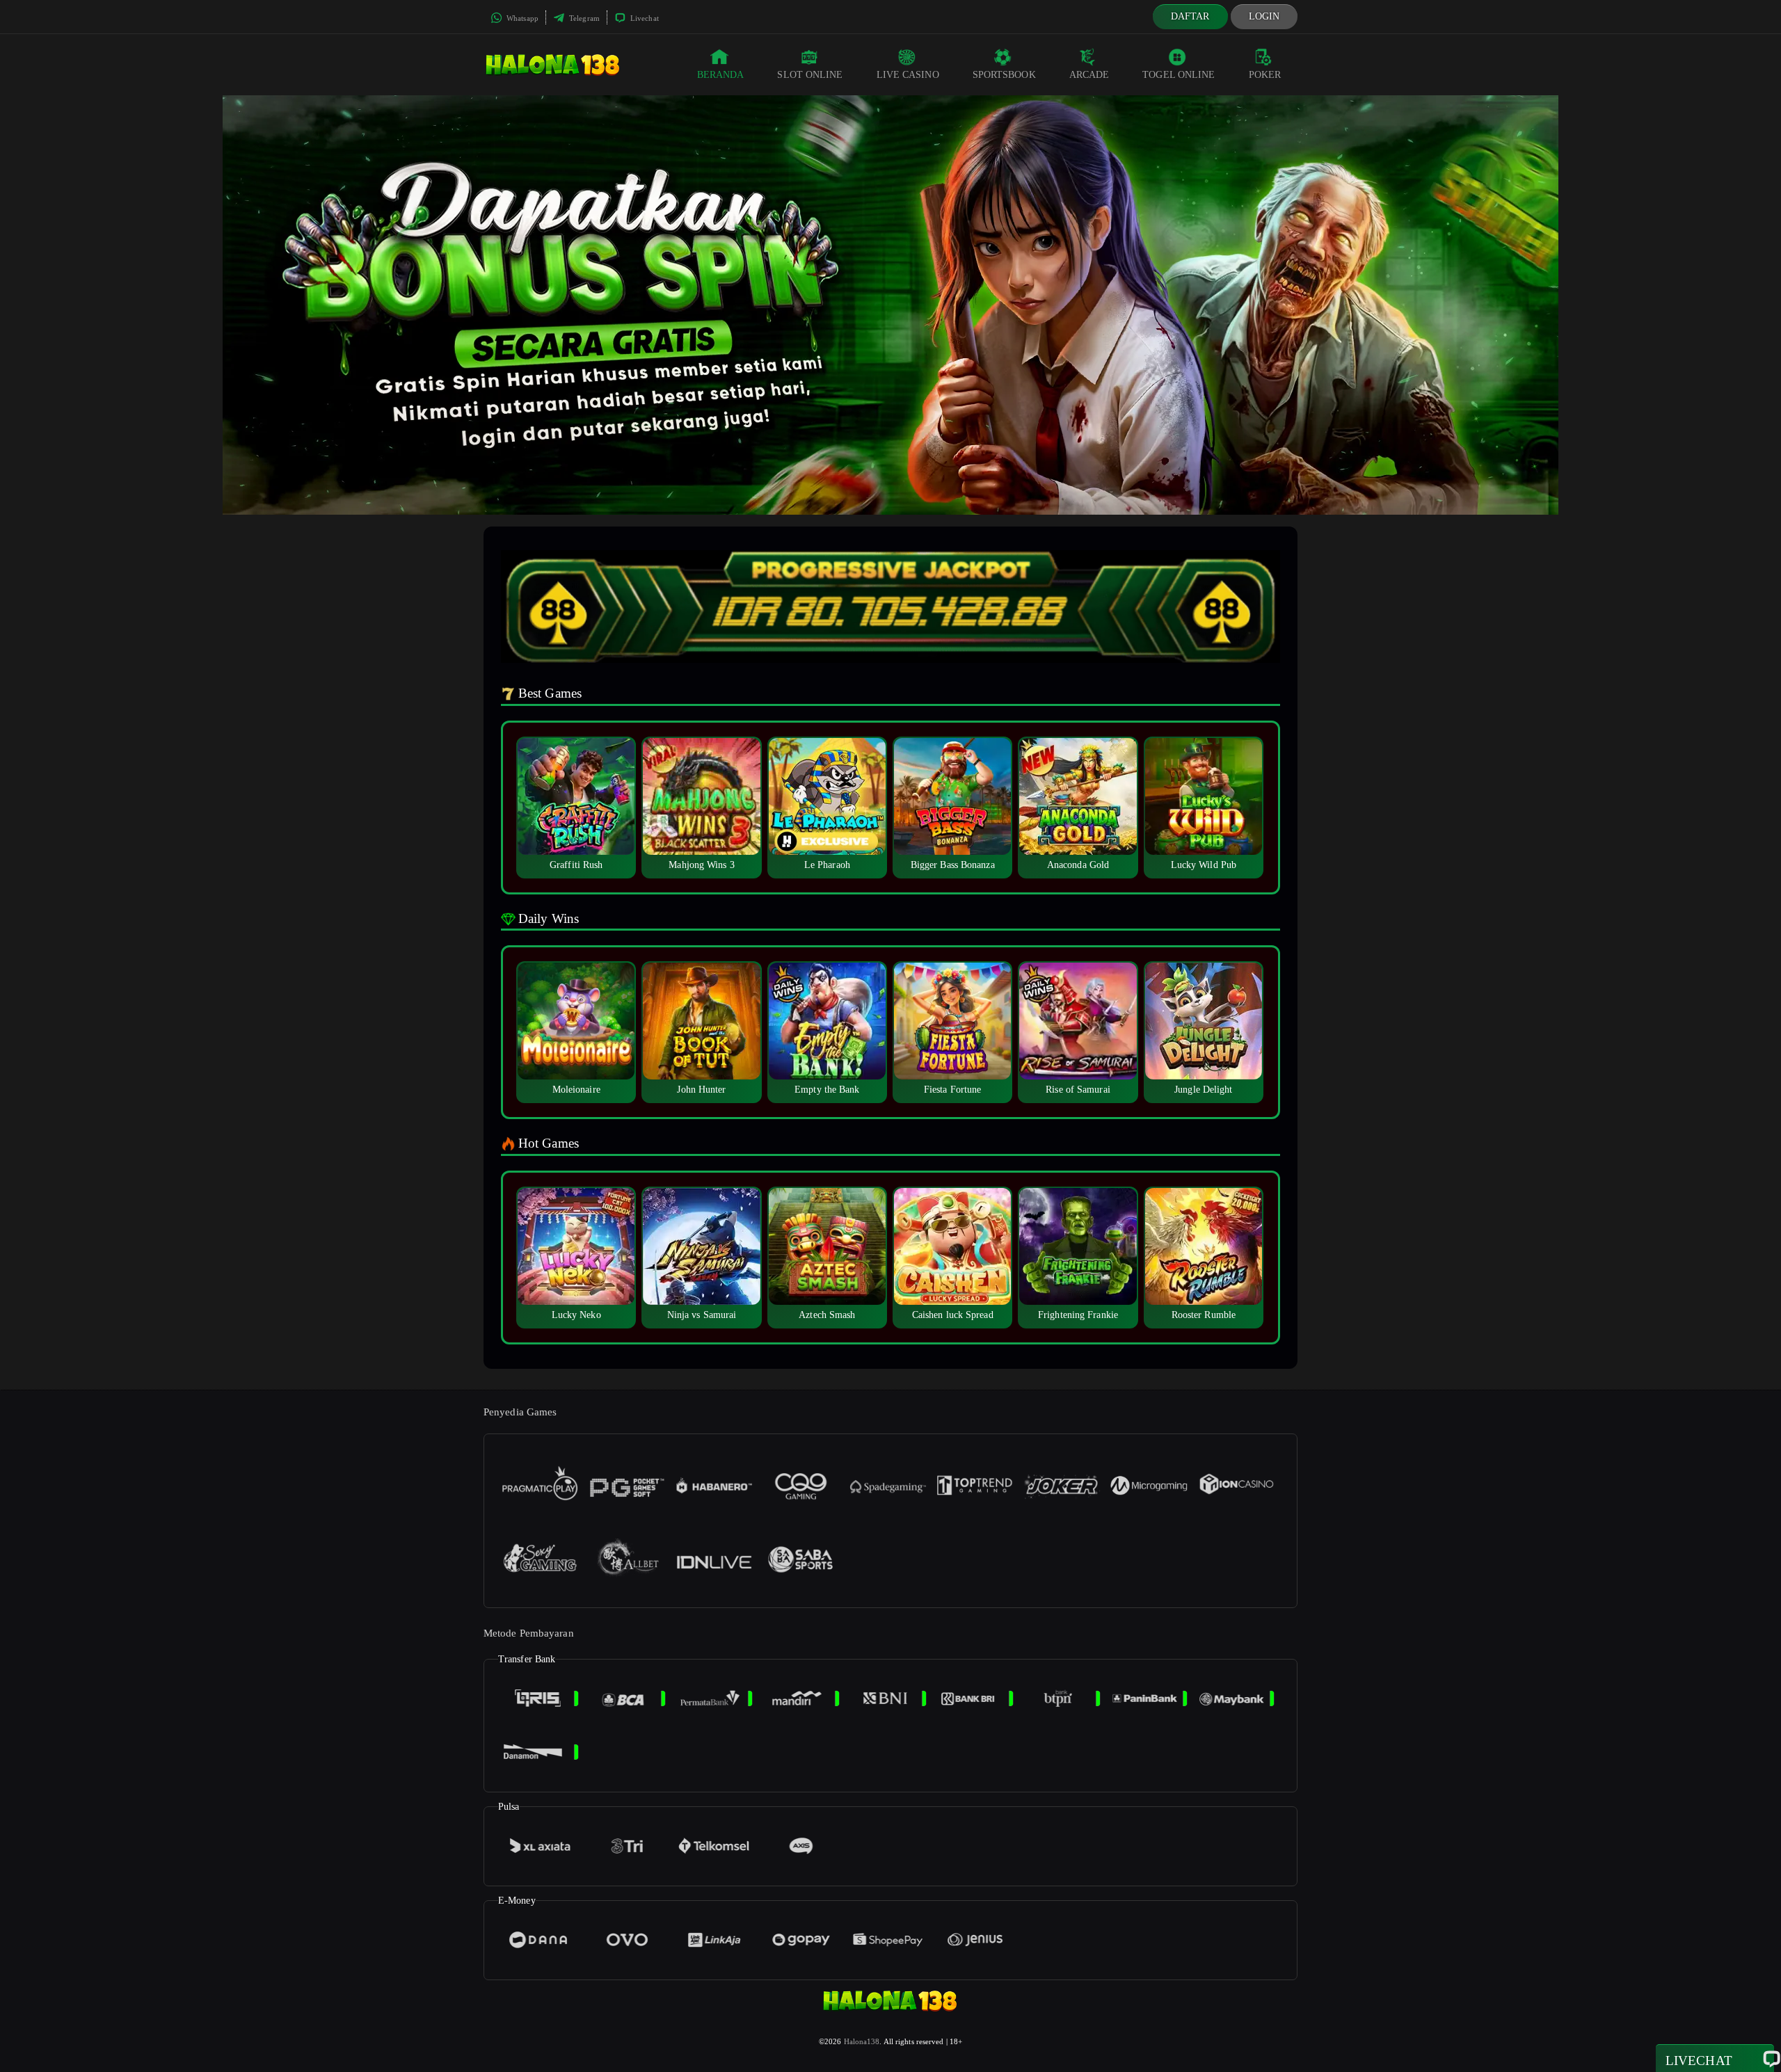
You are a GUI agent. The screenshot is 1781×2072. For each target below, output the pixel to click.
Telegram (583, 18)
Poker (1265, 75)
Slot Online (810, 75)
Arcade (1089, 75)
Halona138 (862, 2041)
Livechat (644, 18)
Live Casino (908, 75)
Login (1264, 16)
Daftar (1190, 16)
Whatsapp (521, 18)
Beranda (721, 75)
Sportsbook (1004, 75)
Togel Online (1179, 75)
